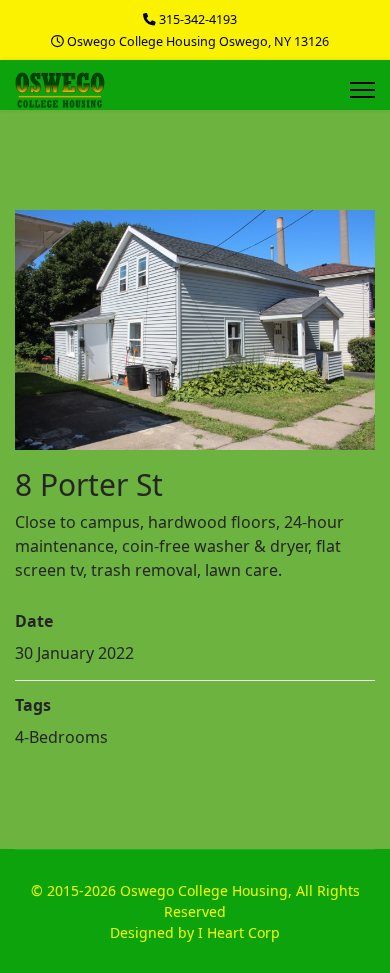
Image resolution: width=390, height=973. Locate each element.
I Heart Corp (239, 932)
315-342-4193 (198, 19)
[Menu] (362, 90)
